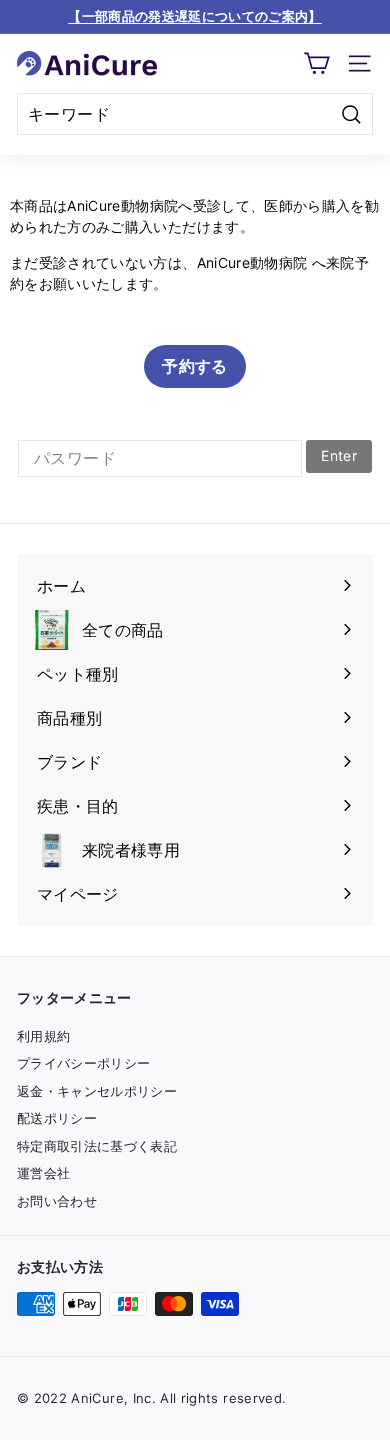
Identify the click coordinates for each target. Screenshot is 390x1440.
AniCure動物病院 (252, 262)
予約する (194, 366)
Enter (339, 455)
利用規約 (43, 1036)
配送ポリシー (57, 1118)
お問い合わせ (57, 1201)
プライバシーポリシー (84, 1063)
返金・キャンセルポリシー (97, 1091)
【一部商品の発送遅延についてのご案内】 (195, 16)
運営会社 (43, 1173)
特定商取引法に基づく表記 (97, 1146)
